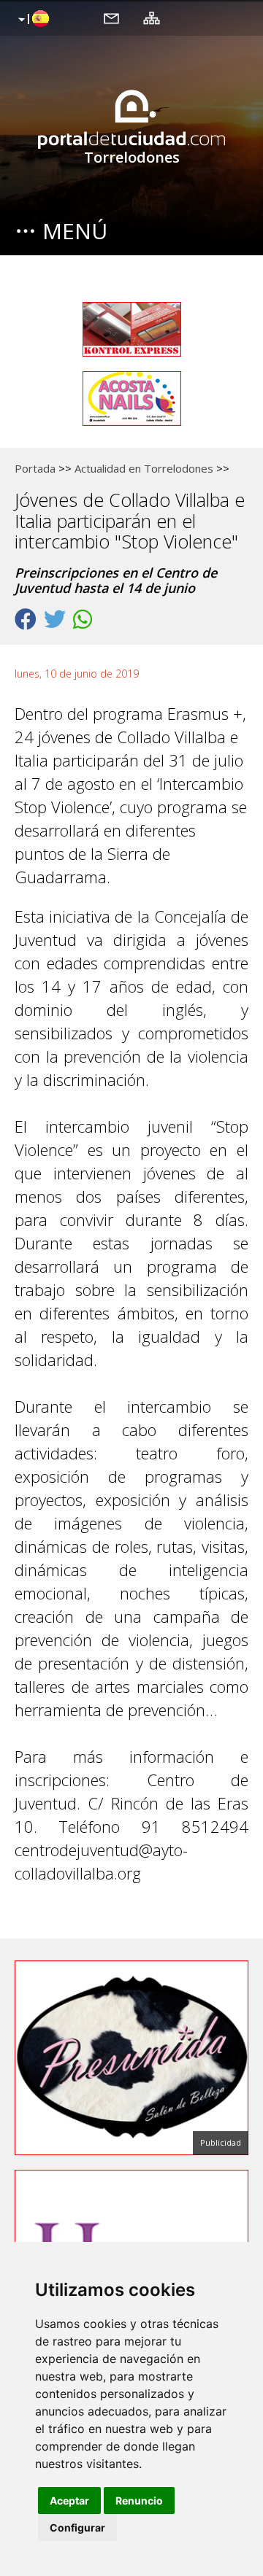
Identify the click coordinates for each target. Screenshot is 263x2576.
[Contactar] (111, 18)
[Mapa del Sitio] (152, 18)
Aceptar (69, 2501)
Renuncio (139, 2501)
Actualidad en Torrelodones (144, 468)
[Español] (32, 20)
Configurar (77, 2527)
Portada (35, 468)
